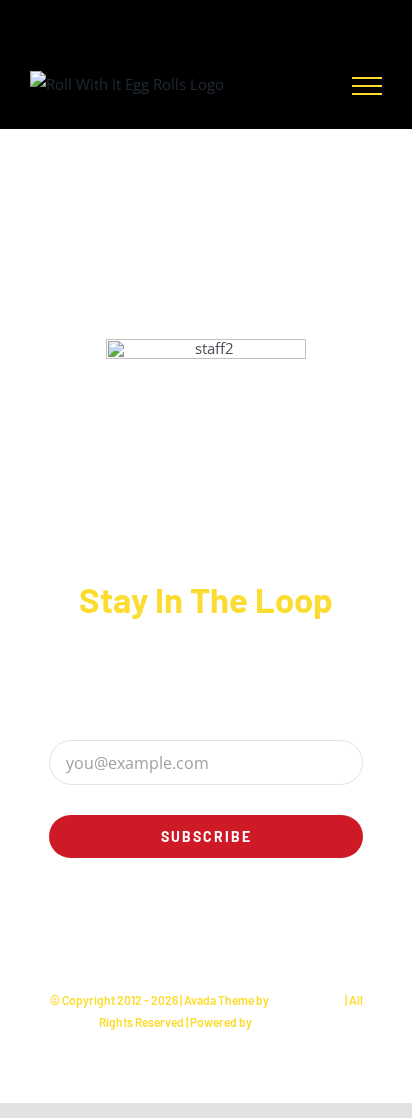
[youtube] (278, 942)
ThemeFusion (307, 1000)
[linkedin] (206, 942)
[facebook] (98, 942)
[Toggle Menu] (367, 86)
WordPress (283, 1022)
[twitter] (170, 942)
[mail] (314, 942)
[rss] (242, 942)
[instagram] (134, 942)
